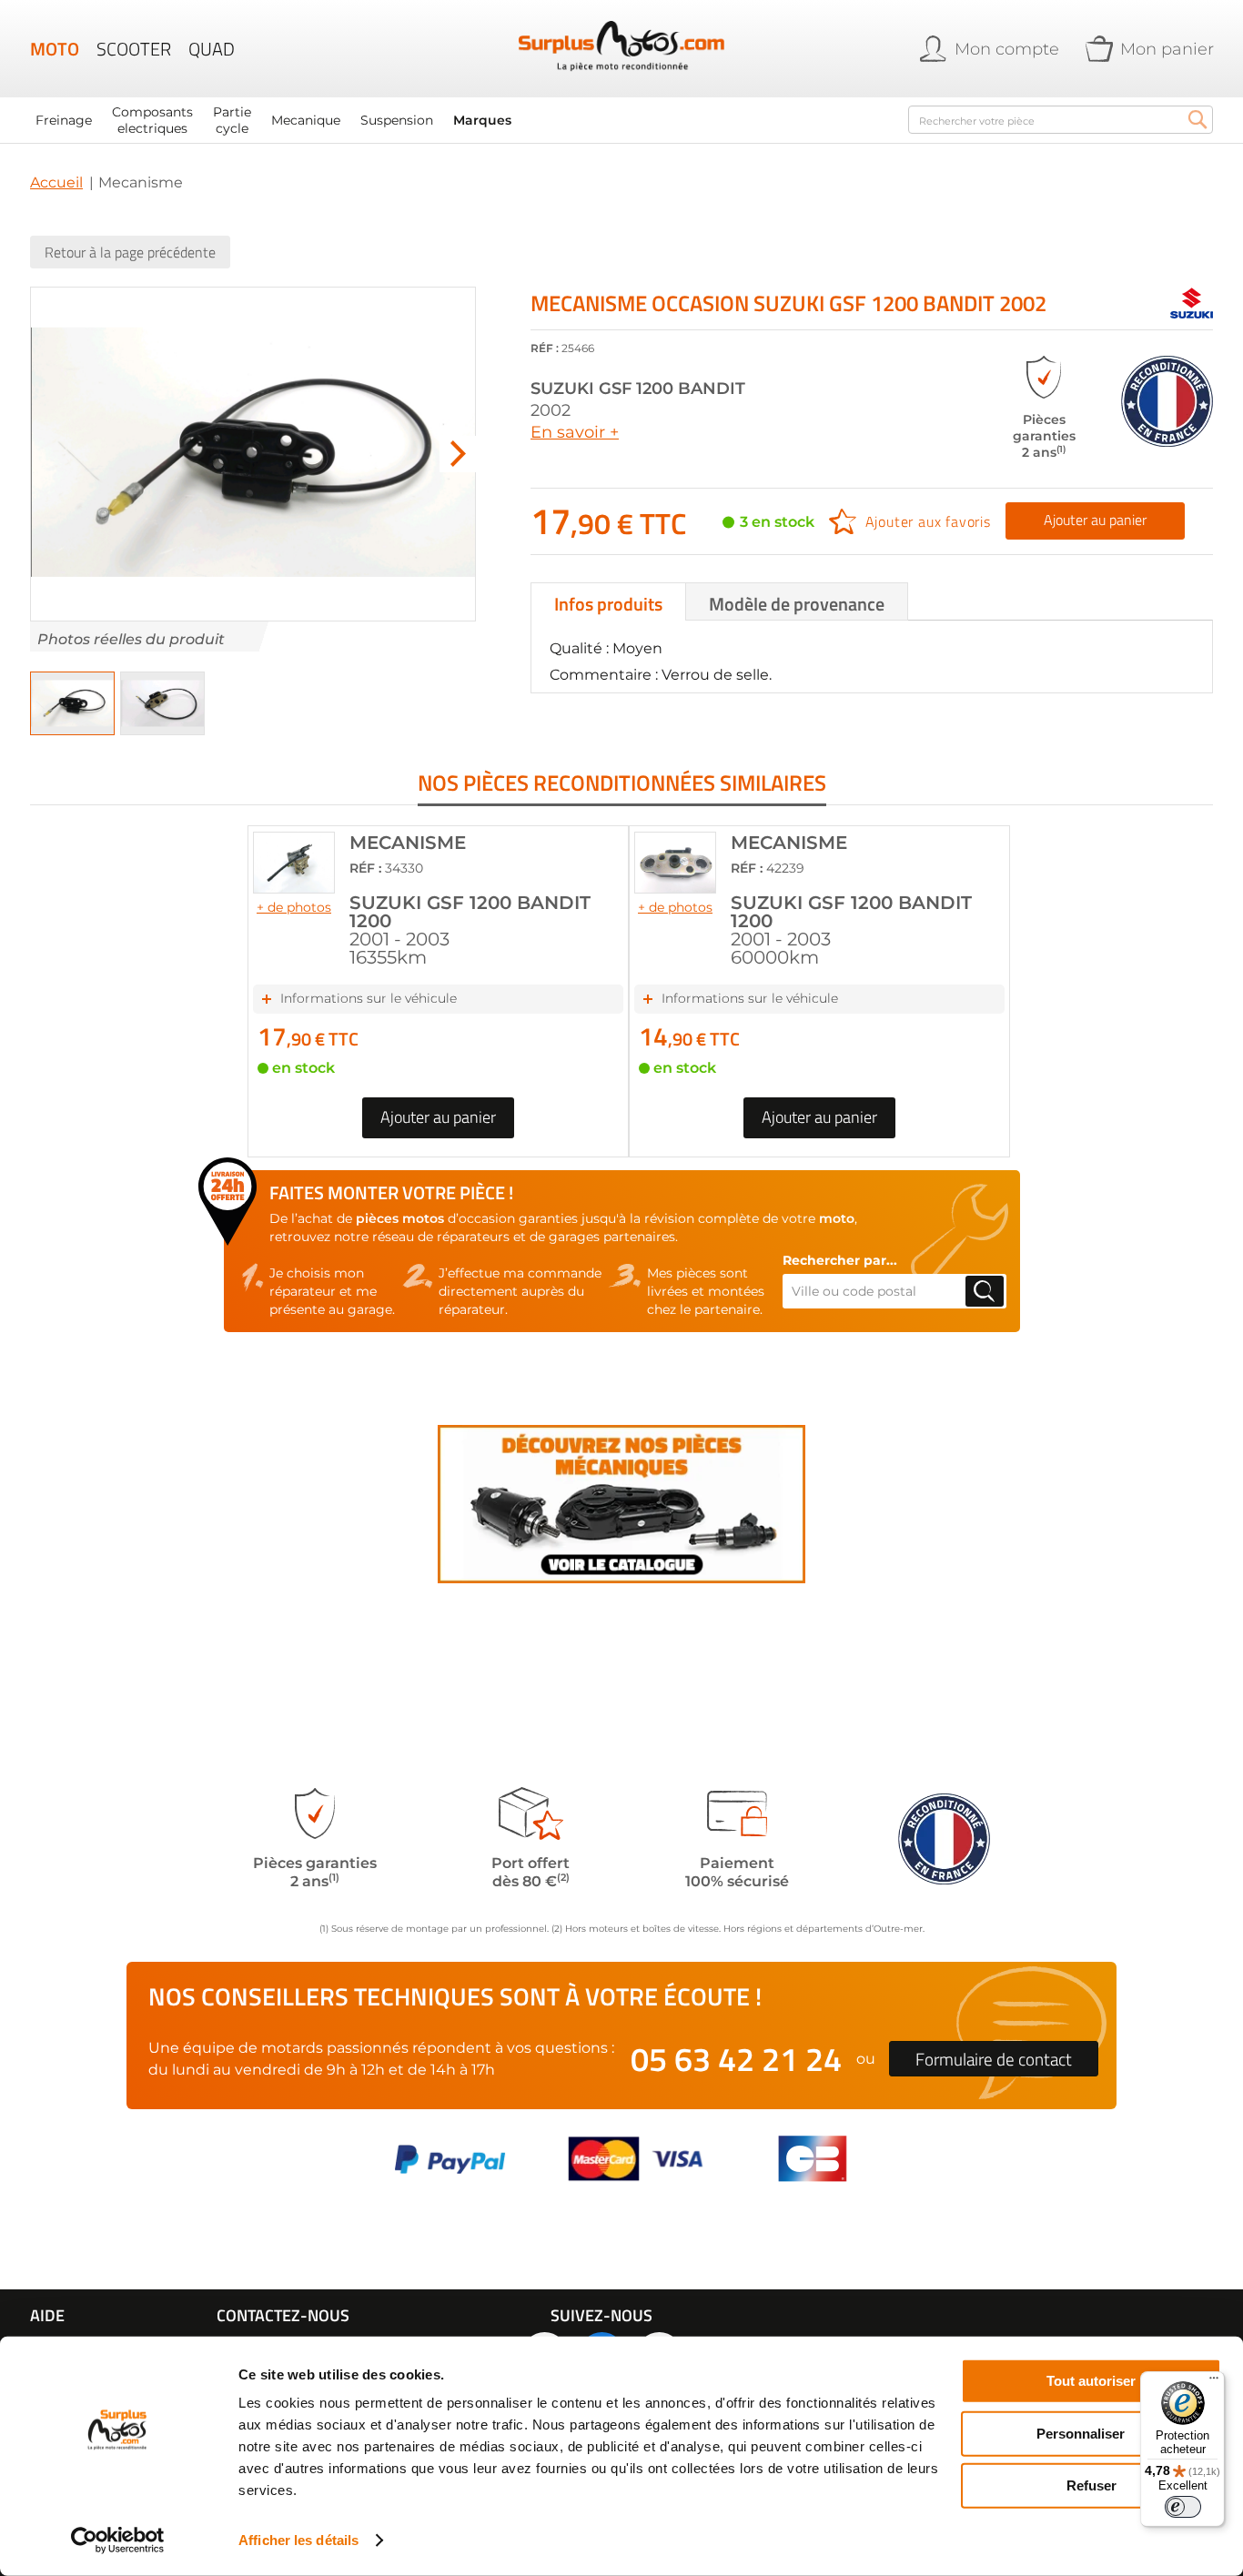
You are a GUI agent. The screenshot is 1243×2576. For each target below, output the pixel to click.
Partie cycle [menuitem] (232, 120)
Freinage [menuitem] (64, 120)
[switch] (1183, 2507)
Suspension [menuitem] (397, 120)
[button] (458, 454)
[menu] (458, 120)
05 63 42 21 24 (736, 2059)
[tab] (608, 601)
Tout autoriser (1091, 2381)
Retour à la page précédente (130, 252)
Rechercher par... (840, 1260)
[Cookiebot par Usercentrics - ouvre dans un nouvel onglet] (118, 2541)
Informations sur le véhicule (369, 998)
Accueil (56, 182)
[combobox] (1061, 120)
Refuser (1091, 2485)
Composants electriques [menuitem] (152, 120)
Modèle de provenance (797, 604)
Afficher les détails (298, 2540)
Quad (212, 49)
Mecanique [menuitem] (306, 120)
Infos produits (608, 604)
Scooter (134, 49)
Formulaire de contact (994, 2059)
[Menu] (1214, 2382)
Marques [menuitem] (482, 120)
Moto (55, 49)
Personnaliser (1081, 2433)
